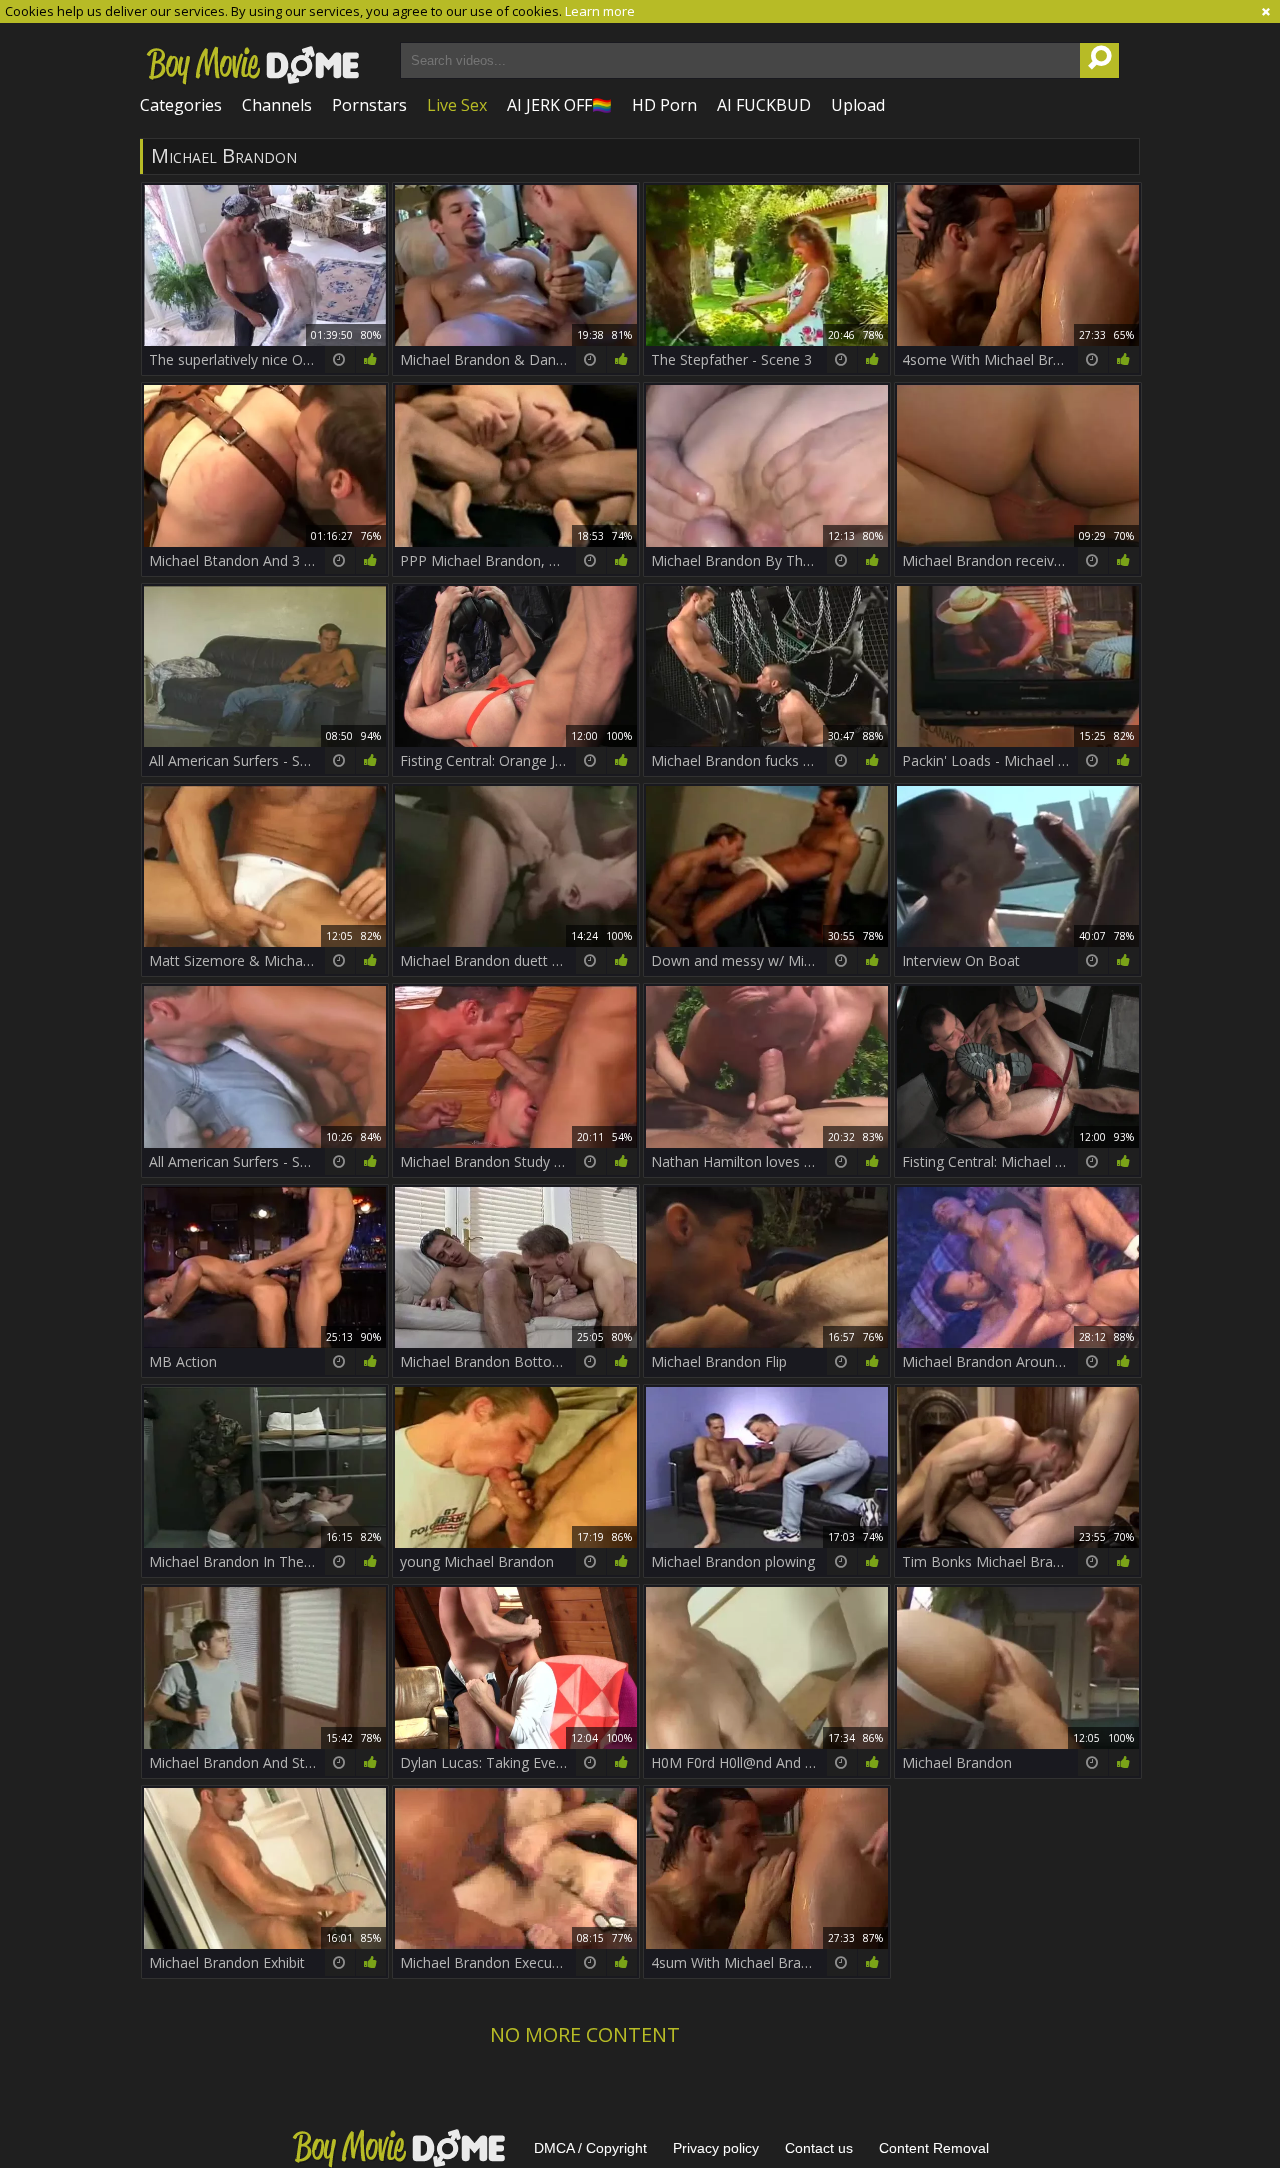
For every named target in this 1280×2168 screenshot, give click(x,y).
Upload (858, 105)
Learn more (600, 11)
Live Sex (457, 105)
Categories (181, 105)
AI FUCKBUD (764, 105)
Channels (277, 105)
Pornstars (369, 105)
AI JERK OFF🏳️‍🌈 (559, 105)
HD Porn (664, 105)
